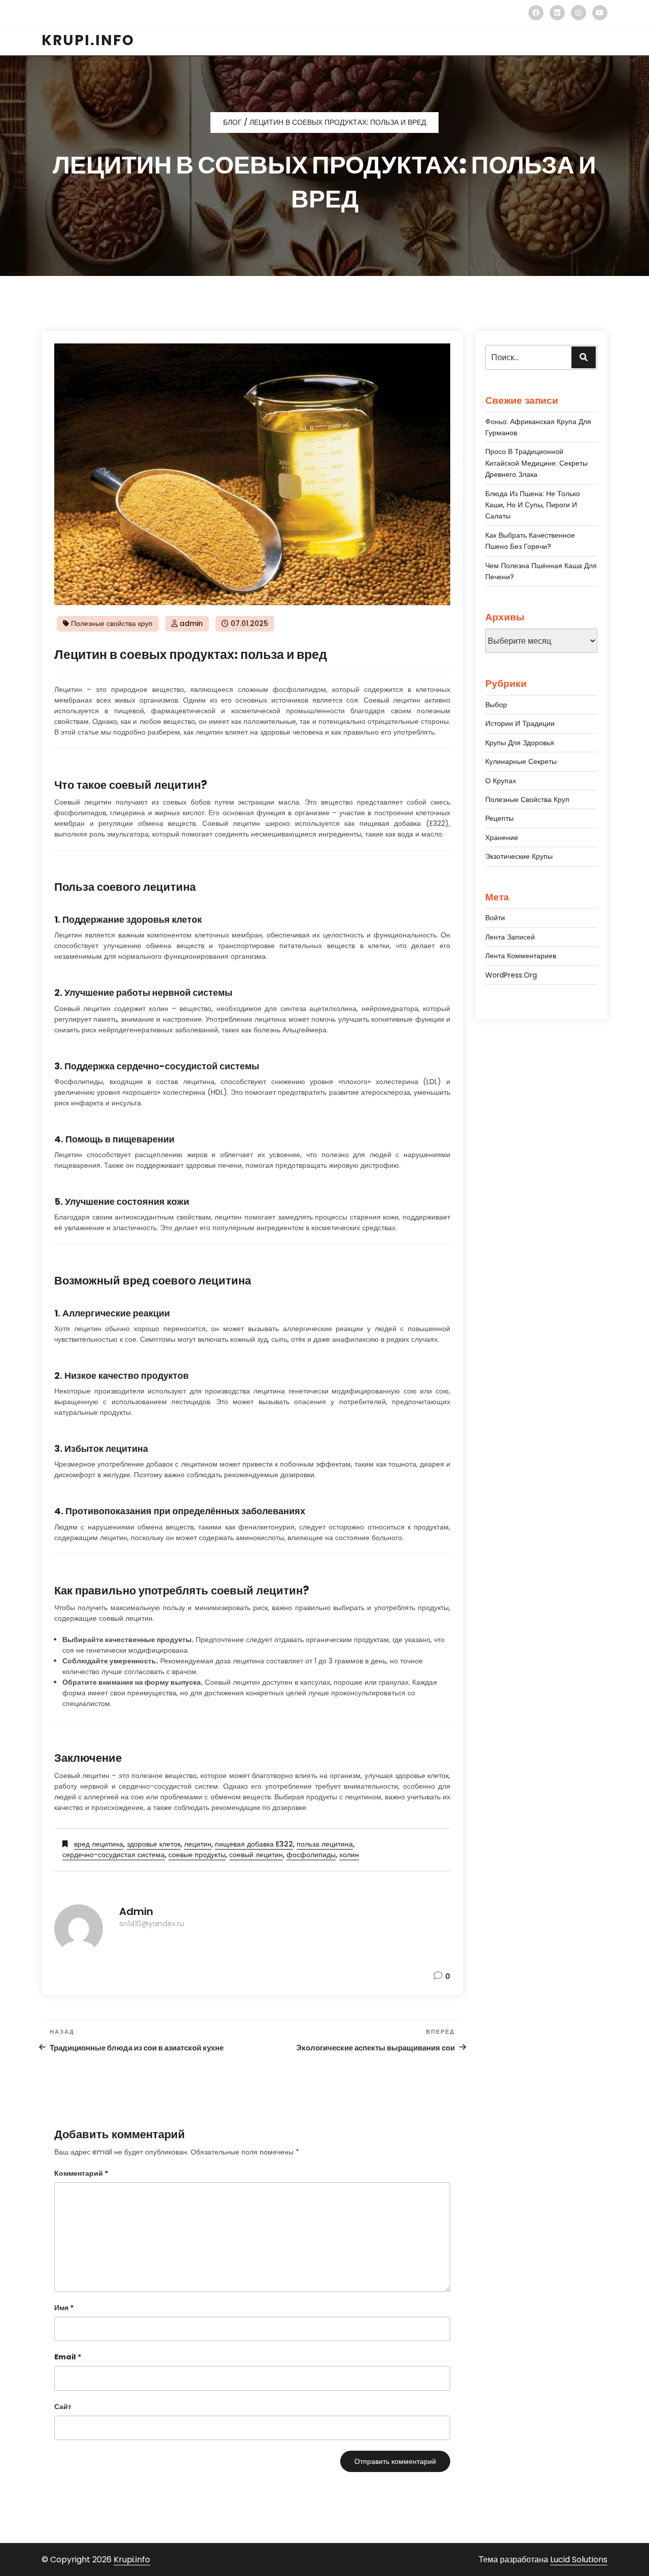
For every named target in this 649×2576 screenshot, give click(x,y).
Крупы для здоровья (520, 743)
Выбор (496, 705)
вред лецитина (99, 1844)
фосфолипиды (311, 1855)
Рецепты (499, 818)
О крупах (501, 781)
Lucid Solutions (579, 2560)
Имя (64, 2308)
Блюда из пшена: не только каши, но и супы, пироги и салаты (533, 505)
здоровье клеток (154, 1844)
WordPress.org (511, 975)
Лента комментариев (521, 956)
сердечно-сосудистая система (114, 1855)
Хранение (502, 838)
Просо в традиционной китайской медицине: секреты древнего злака (536, 463)
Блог (232, 122)
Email (68, 2357)
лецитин (198, 1844)
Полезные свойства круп (112, 623)
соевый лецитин (256, 1855)
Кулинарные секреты (521, 761)
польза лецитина (325, 1844)
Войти (495, 918)
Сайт (63, 2407)
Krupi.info (132, 2560)
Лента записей (510, 937)
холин (349, 1855)
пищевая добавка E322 (254, 1844)
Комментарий (81, 2173)
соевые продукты (197, 1855)
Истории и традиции (520, 723)
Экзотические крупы (519, 856)
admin (191, 623)
